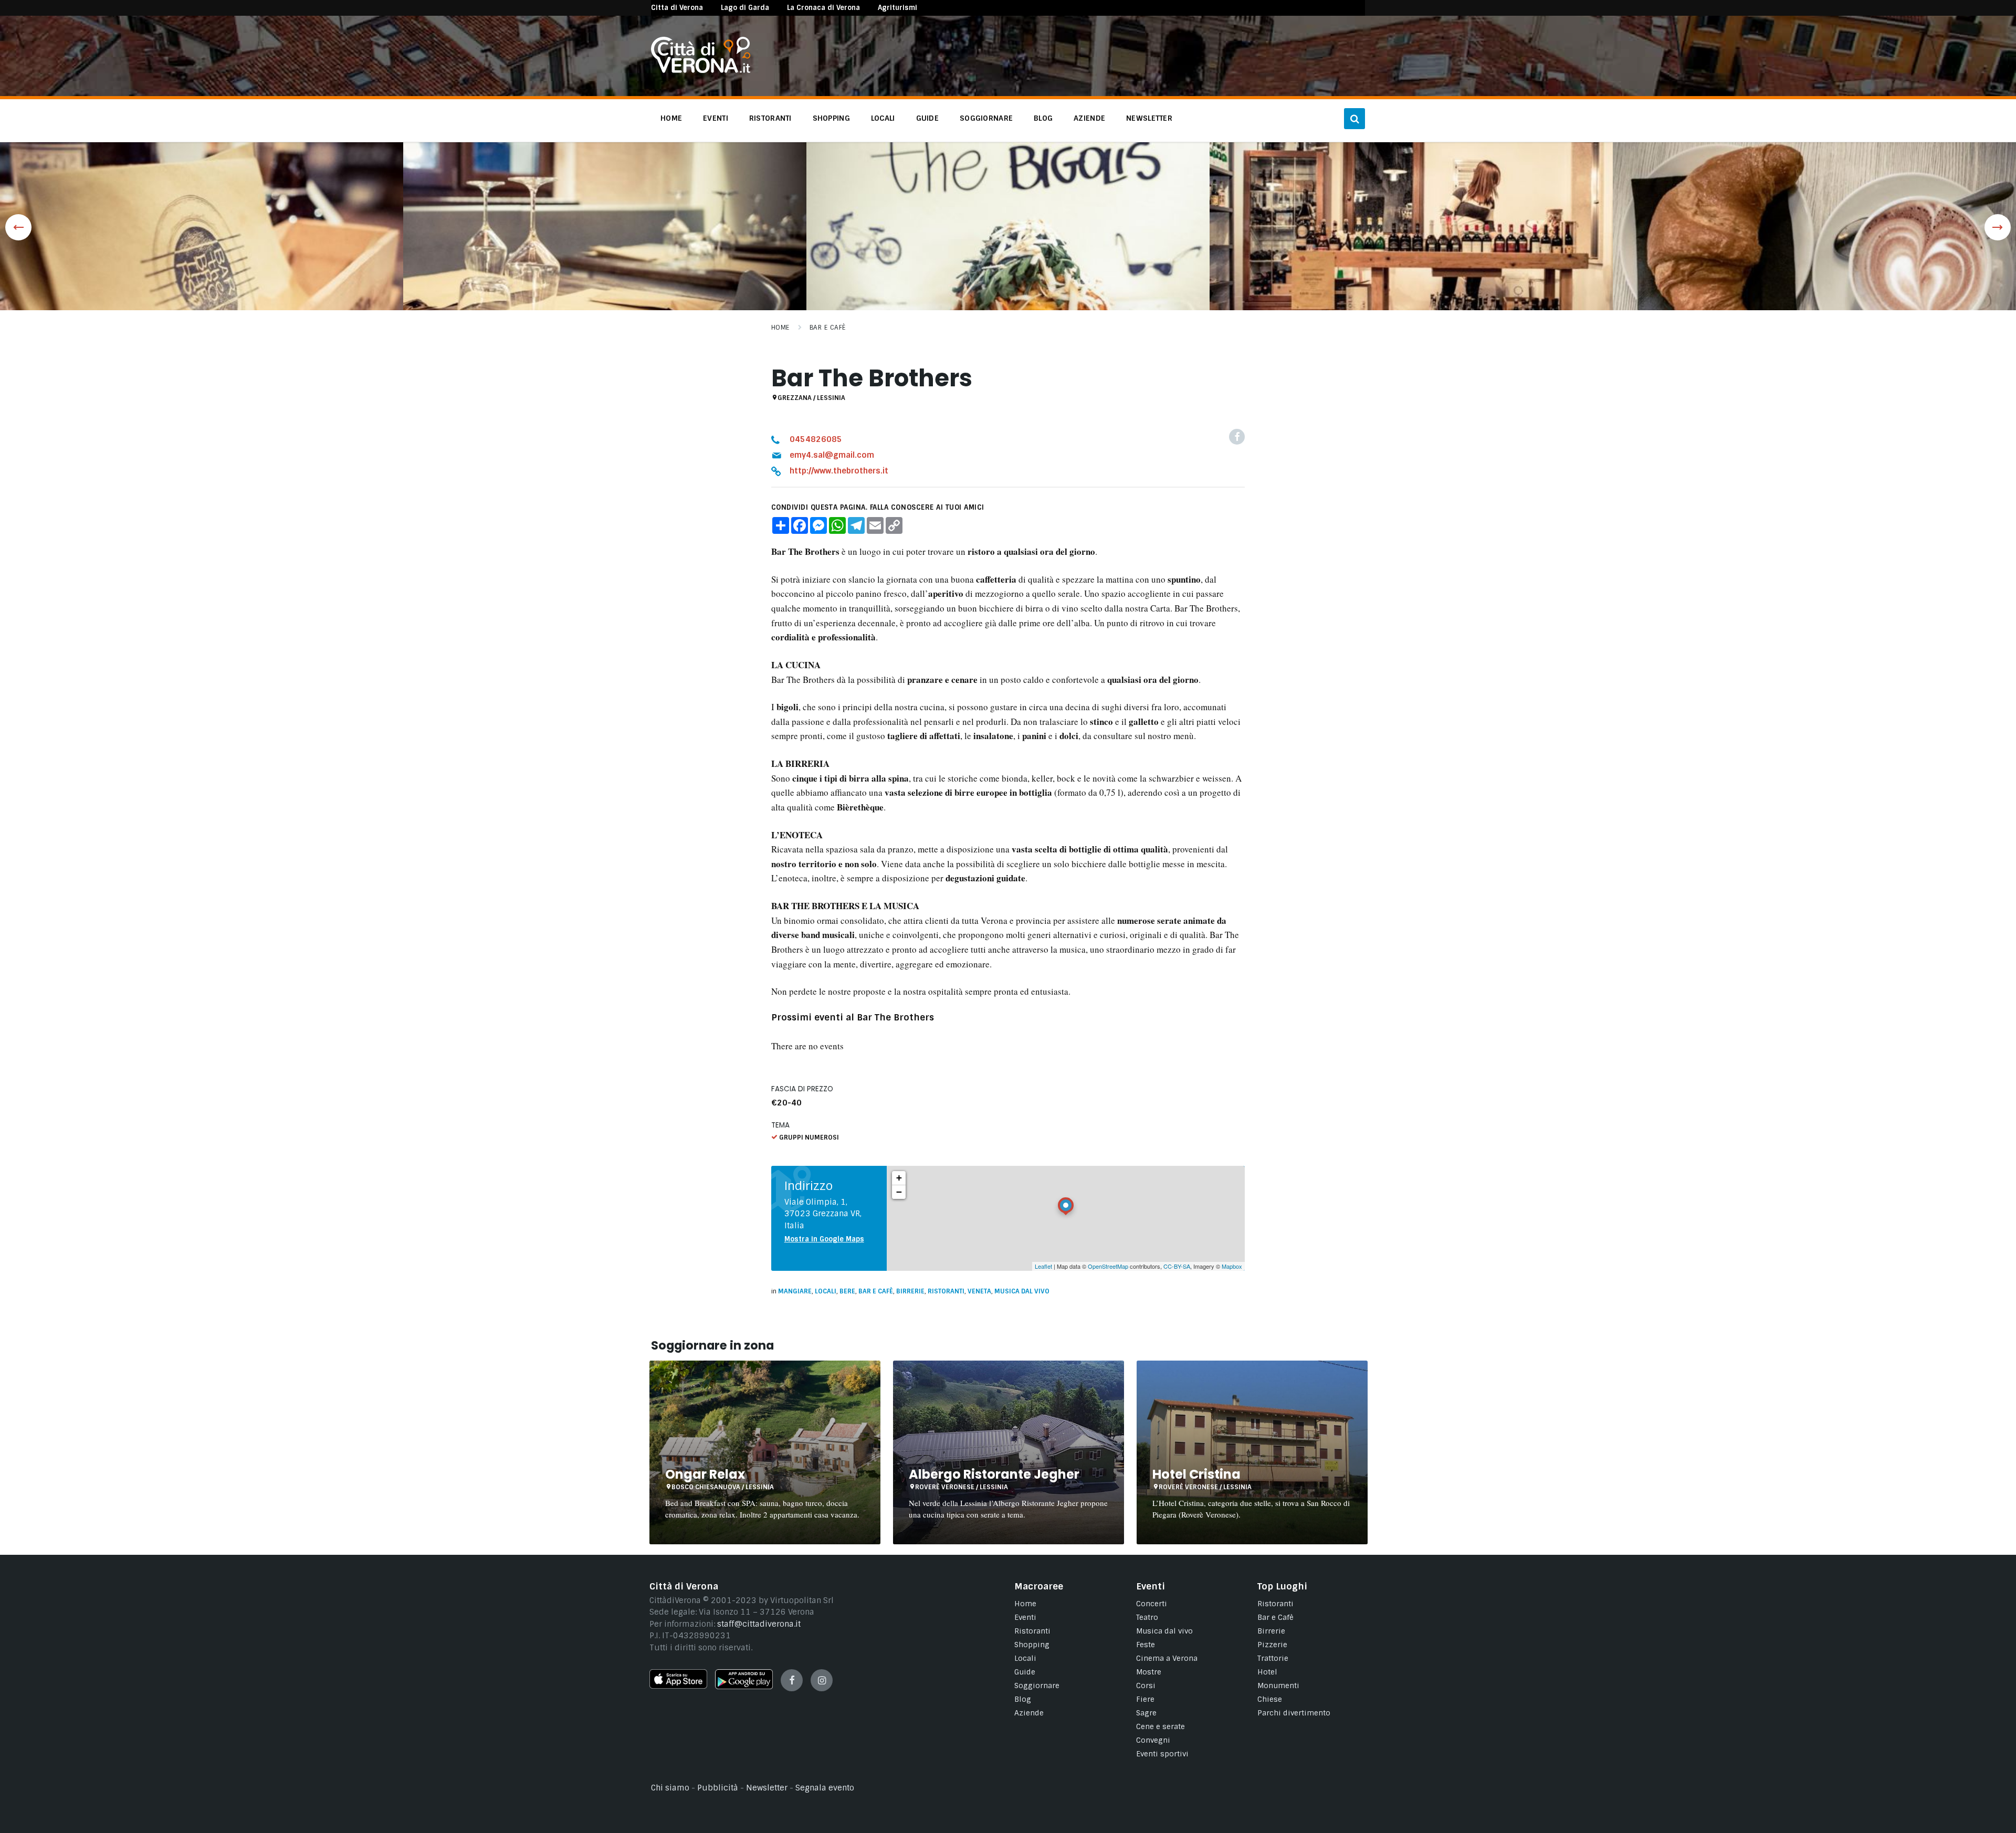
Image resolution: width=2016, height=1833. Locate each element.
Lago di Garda (745, 8)
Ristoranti (946, 1291)
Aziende (1029, 1713)
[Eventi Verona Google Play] (744, 1687)
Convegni (1153, 1740)
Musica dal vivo (1022, 1291)
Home (780, 328)
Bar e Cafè (828, 328)
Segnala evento (825, 1788)
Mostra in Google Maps (824, 1239)
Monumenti (1278, 1685)
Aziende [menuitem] (1089, 118)
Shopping (1032, 1645)
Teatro (1147, 1617)
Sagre (1146, 1713)
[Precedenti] (18, 227)
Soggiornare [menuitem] (986, 118)
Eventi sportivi (1162, 1754)
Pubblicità (718, 1788)
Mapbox (1232, 1266)
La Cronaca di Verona (823, 8)
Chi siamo (670, 1788)
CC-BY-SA (1177, 1266)
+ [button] (899, 1178)
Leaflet (1043, 1266)
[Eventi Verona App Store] (678, 1686)
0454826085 (816, 439)
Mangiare (795, 1291)
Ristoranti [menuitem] (770, 118)
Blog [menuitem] (1043, 118)
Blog (1023, 1699)
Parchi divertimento (1294, 1713)
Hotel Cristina (1196, 1474)
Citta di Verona (677, 8)
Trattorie (1273, 1658)
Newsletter (767, 1788)
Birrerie (910, 1291)
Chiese (1270, 1699)
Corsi (1146, 1685)
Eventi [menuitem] (716, 118)
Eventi (1025, 1617)
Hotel (1267, 1672)
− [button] (899, 1192)
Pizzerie (1272, 1645)
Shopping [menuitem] (831, 118)
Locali (826, 1291)
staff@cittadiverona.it (759, 1624)
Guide (1025, 1672)
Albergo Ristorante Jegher (994, 1474)
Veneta (979, 1291)
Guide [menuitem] (927, 118)
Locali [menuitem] (883, 118)
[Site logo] (701, 70)
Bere (847, 1291)
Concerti (1152, 1604)
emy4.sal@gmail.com (832, 455)
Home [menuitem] (671, 118)
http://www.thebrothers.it (839, 471)
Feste (1146, 1645)
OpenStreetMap (1108, 1266)
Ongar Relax (705, 1474)
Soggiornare (1037, 1685)
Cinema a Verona (1167, 1658)
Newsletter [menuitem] (1149, 118)
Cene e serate (1161, 1726)
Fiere (1145, 1699)
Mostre (1149, 1672)
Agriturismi (897, 8)
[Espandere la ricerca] (1354, 119)
